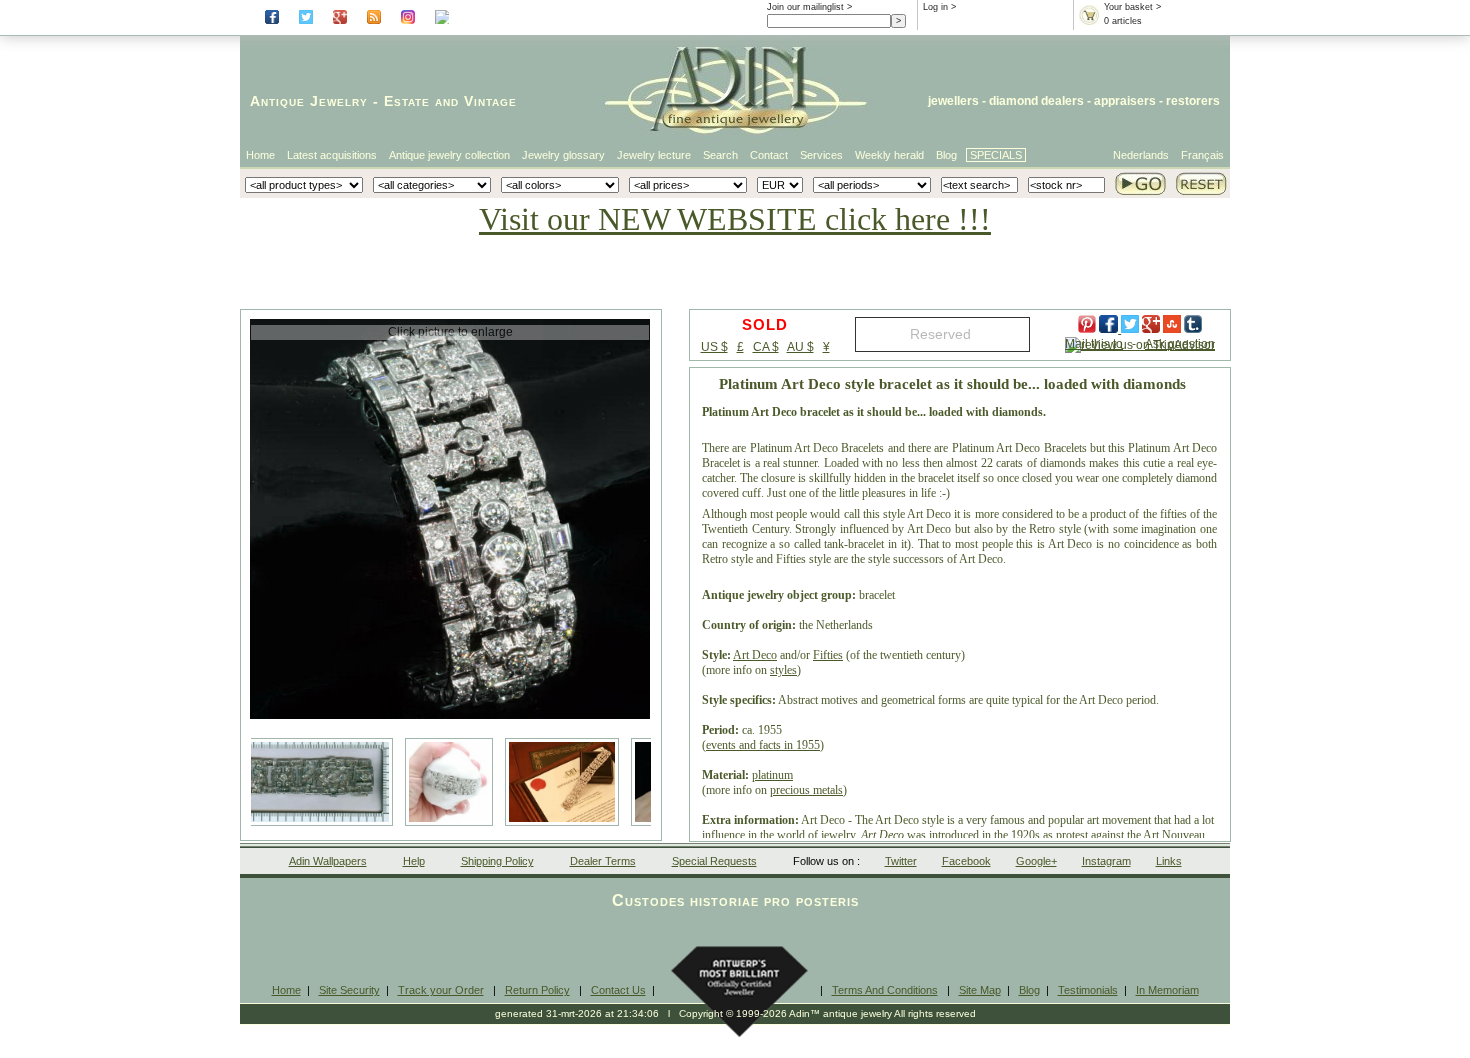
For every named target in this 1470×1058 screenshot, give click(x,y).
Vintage (490, 101)
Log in (935, 7)
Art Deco (755, 655)
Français (1202, 155)
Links (1169, 861)
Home (260, 155)
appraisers (1125, 101)
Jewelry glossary (563, 155)
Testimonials (1088, 990)
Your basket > (1132, 7)
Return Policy (537, 990)
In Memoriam (1167, 990)
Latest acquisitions (332, 155)
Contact (769, 155)
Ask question (1180, 344)
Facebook (966, 861)
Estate (407, 101)
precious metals (806, 790)
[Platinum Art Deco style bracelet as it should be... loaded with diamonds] (450, 519)
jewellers (953, 101)
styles (783, 670)
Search (720, 155)
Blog (946, 155)
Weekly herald (889, 155)
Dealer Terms (603, 861)
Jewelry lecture (654, 155)
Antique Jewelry (309, 101)
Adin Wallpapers (328, 861)
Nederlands (1141, 155)
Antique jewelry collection (449, 155)
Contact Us (618, 990)
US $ (714, 347)
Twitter (901, 861)
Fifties (828, 655)
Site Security (349, 990)
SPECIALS (996, 155)
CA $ (766, 347)
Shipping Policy (497, 861)
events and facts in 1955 (763, 745)
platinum (772, 775)
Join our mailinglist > (809, 7)
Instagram (1106, 861)
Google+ (1036, 861)
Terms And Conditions (885, 990)
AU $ (800, 347)
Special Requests (714, 861)
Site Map (980, 990)
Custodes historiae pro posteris (735, 900)
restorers (1193, 101)
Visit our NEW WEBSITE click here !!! (735, 219)
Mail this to (1094, 344)
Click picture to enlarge (450, 332)
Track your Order (441, 990)
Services (821, 155)
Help (414, 861)
